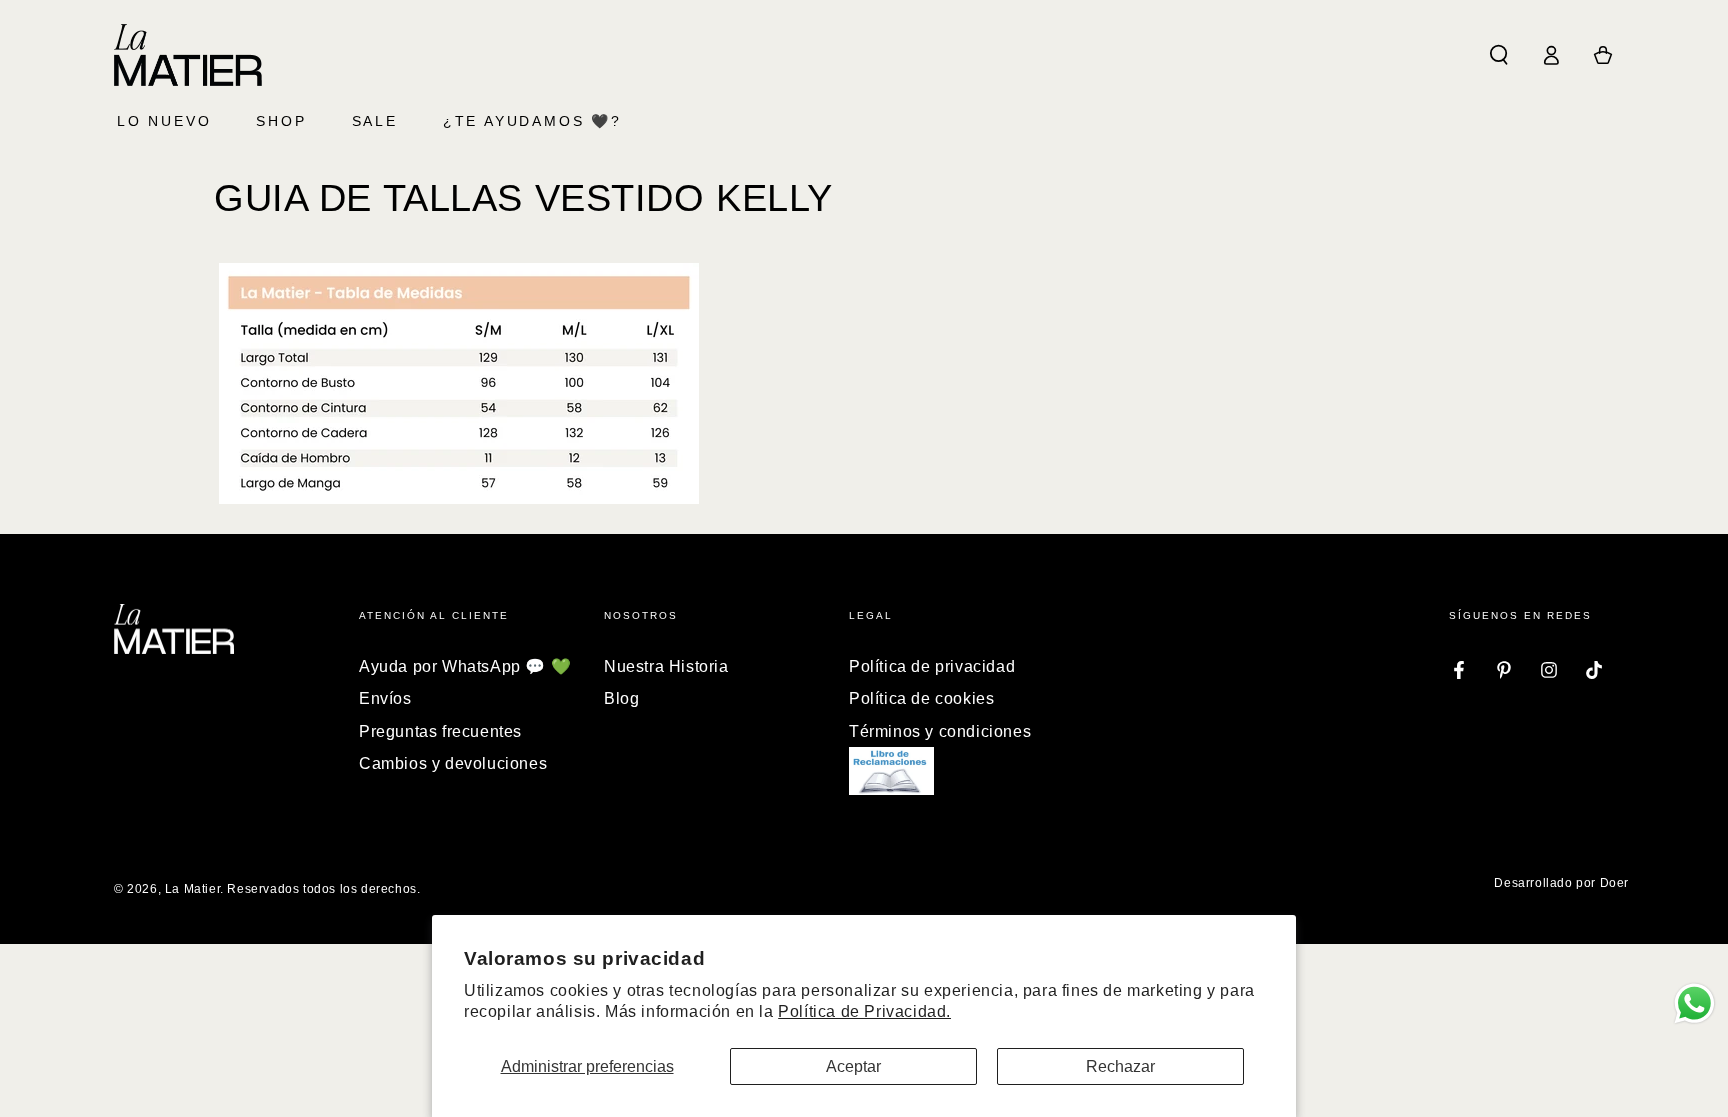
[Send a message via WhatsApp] (1694, 1003)
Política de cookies (921, 698)
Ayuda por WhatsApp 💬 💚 (465, 666)
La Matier (192, 889)
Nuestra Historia (666, 666)
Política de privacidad (932, 666)
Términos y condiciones (940, 731)
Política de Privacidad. (864, 1011)
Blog (621, 698)
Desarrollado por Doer (1561, 883)
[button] (1499, 55)
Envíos (385, 698)
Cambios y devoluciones (453, 763)
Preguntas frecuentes (440, 731)
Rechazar (1120, 1066)
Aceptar (853, 1066)
